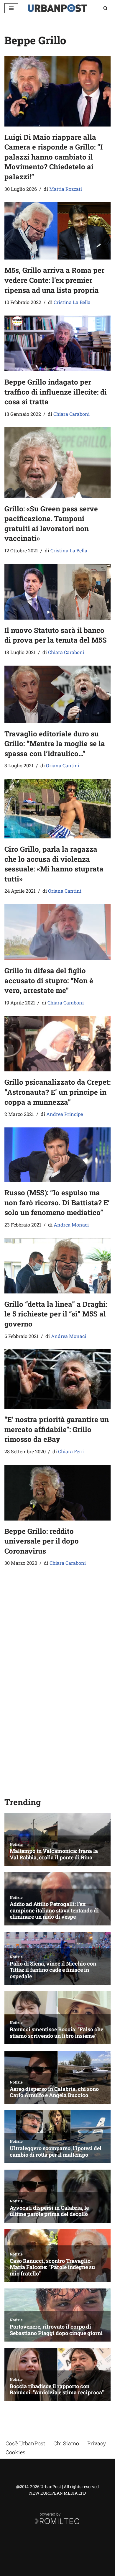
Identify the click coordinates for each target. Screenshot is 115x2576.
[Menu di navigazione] (11, 8)
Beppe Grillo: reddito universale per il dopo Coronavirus (42, 1541)
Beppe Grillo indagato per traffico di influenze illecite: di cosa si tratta (56, 392)
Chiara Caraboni (72, 414)
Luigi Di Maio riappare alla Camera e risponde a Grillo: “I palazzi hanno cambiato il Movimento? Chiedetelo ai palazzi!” (54, 157)
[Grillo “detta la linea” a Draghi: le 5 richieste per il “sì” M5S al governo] (57, 1266)
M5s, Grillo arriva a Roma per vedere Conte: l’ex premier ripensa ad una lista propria (54, 280)
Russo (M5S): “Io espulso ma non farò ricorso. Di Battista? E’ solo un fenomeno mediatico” (57, 1202)
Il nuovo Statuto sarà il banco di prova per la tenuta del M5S (56, 635)
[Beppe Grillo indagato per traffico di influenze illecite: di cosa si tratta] (57, 343)
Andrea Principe (65, 1114)
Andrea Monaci (71, 1225)
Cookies (15, 2452)
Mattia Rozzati (66, 189)
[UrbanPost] (57, 8)
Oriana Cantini (63, 765)
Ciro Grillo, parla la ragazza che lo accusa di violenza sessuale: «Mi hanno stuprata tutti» (54, 864)
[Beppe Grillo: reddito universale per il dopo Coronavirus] (57, 1493)
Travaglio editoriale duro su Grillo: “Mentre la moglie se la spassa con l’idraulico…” (55, 744)
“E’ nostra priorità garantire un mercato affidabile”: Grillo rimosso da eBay (57, 1429)
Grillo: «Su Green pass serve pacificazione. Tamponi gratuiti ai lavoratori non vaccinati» (51, 524)
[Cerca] (105, 8)
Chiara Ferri (71, 1451)
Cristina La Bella (72, 302)
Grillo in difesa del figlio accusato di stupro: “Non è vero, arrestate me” (49, 980)
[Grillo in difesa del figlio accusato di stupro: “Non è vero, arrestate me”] (57, 932)
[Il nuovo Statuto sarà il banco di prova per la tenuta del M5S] (57, 592)
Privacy (97, 2443)
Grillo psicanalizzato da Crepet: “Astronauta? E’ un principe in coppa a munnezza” (57, 1092)
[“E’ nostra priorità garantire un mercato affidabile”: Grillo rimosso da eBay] (57, 1379)
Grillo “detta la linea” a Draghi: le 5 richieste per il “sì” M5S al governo (56, 1314)
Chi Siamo (66, 2443)
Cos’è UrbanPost (25, 2443)
